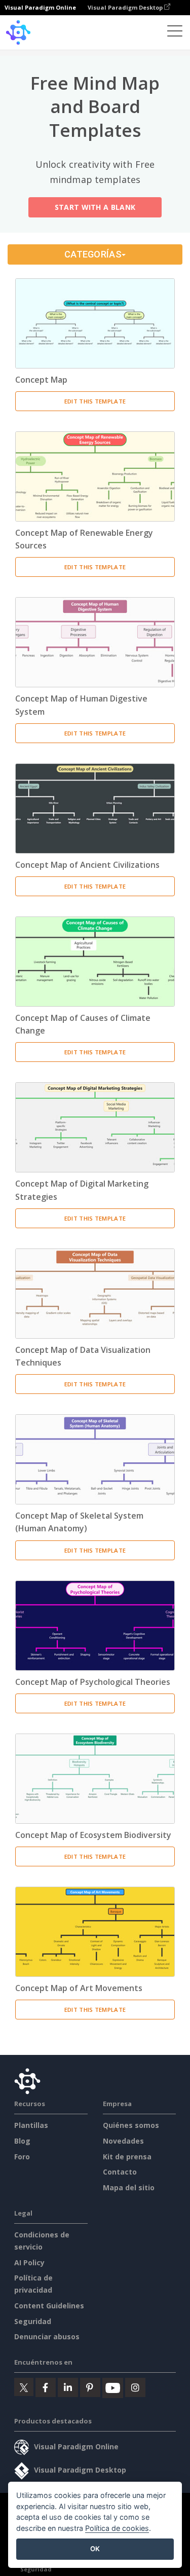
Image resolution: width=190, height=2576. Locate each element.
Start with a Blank (95, 207)
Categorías (93, 254)
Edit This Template (95, 401)
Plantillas (31, 2125)
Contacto (120, 2172)
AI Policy (29, 2262)
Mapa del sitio (129, 2187)
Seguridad (33, 2321)
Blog (22, 2141)
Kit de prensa (127, 2157)
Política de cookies (117, 2528)
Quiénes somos (131, 2125)
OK (95, 2549)
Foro (22, 2157)
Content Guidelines (49, 2306)
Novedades (123, 2141)
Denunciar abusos (47, 2336)
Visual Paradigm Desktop (126, 7)
